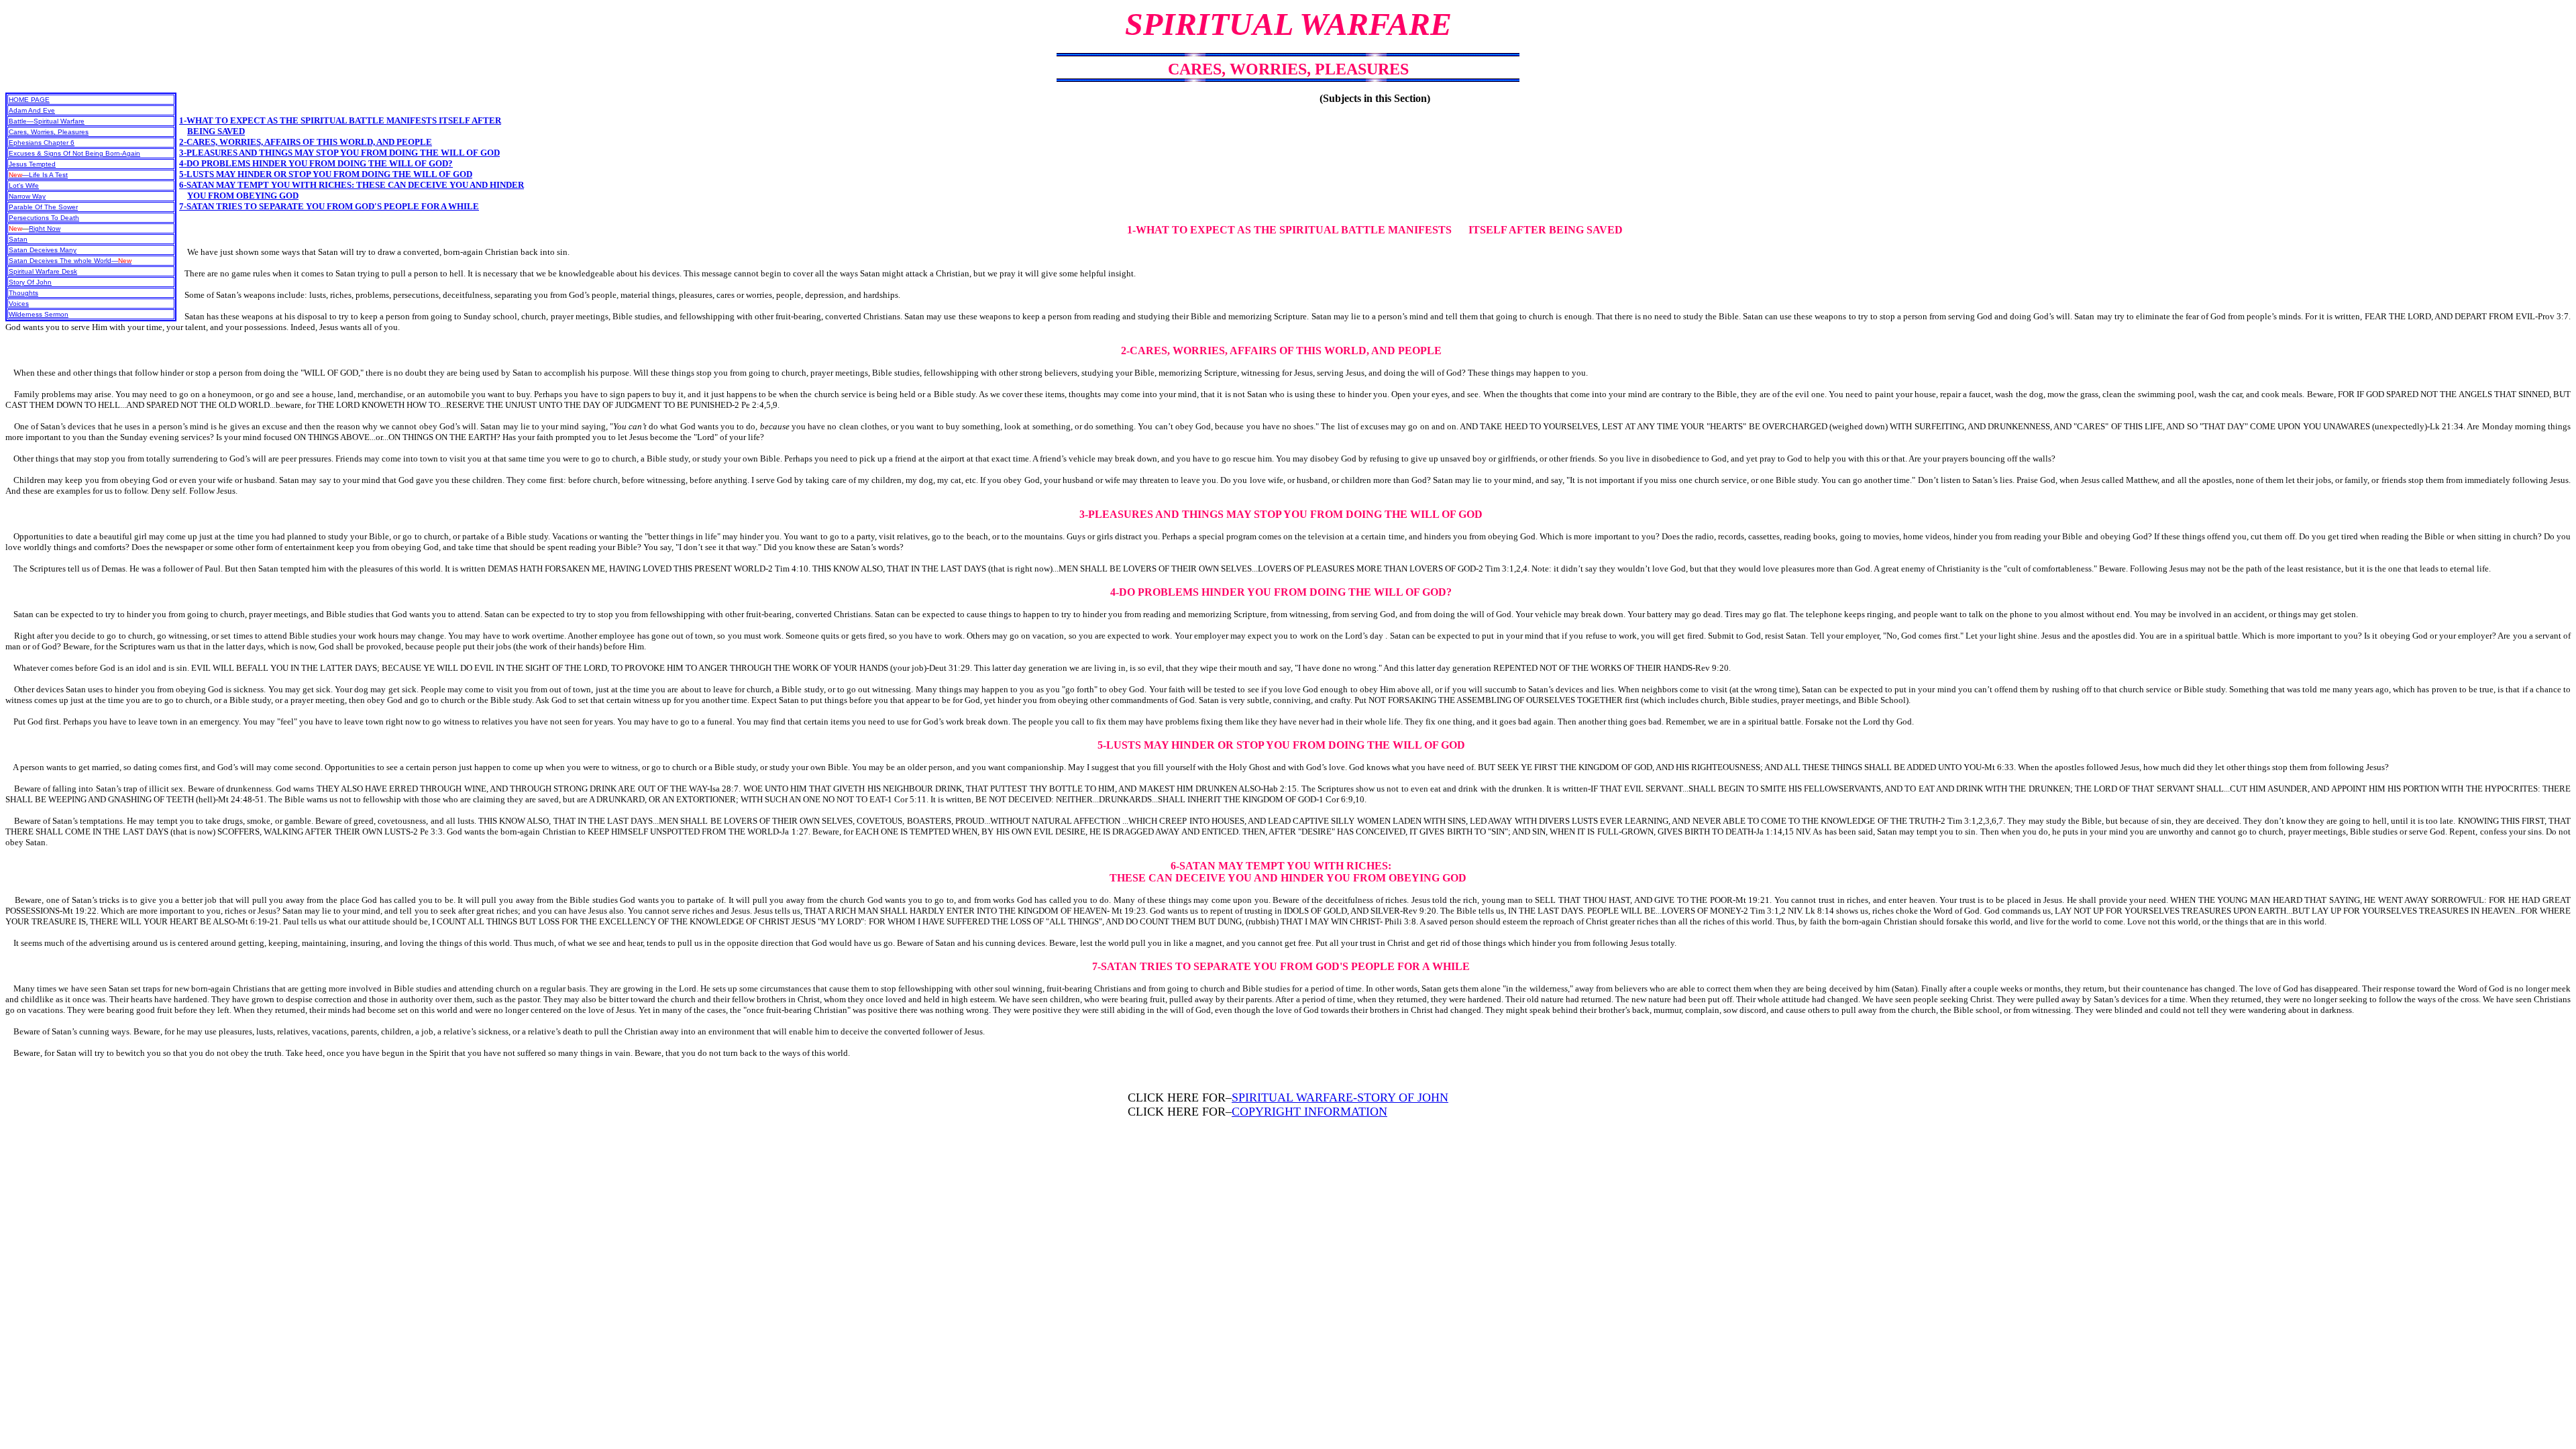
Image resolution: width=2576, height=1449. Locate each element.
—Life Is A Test (38, 175)
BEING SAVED (216, 131)
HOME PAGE (29, 100)
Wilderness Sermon (39, 314)
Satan (18, 239)
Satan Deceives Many (43, 250)
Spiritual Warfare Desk (43, 271)
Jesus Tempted (32, 164)
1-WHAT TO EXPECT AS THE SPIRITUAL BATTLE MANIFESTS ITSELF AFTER (340, 120)
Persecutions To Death (44, 218)
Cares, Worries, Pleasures (49, 132)
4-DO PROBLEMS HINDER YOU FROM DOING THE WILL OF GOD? (316, 163)
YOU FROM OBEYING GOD (243, 196)
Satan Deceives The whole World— (70, 261)
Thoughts (23, 293)
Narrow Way (27, 196)
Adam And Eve (32, 110)
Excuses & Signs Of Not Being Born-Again (74, 153)
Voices (19, 304)
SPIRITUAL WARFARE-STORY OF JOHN (1340, 1097)
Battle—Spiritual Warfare (47, 121)
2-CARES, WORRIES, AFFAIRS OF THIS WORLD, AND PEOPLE (306, 142)
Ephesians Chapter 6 (42, 143)
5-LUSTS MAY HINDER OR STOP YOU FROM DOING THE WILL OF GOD (326, 174)
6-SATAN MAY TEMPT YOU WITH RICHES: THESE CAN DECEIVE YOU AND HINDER (352, 185)
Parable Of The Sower (43, 207)
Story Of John (30, 282)
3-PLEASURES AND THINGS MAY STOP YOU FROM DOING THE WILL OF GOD (339, 153)
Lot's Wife (24, 185)
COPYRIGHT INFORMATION (1309, 1112)
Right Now (45, 228)
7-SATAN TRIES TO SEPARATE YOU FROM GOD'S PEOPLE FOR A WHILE (329, 206)
